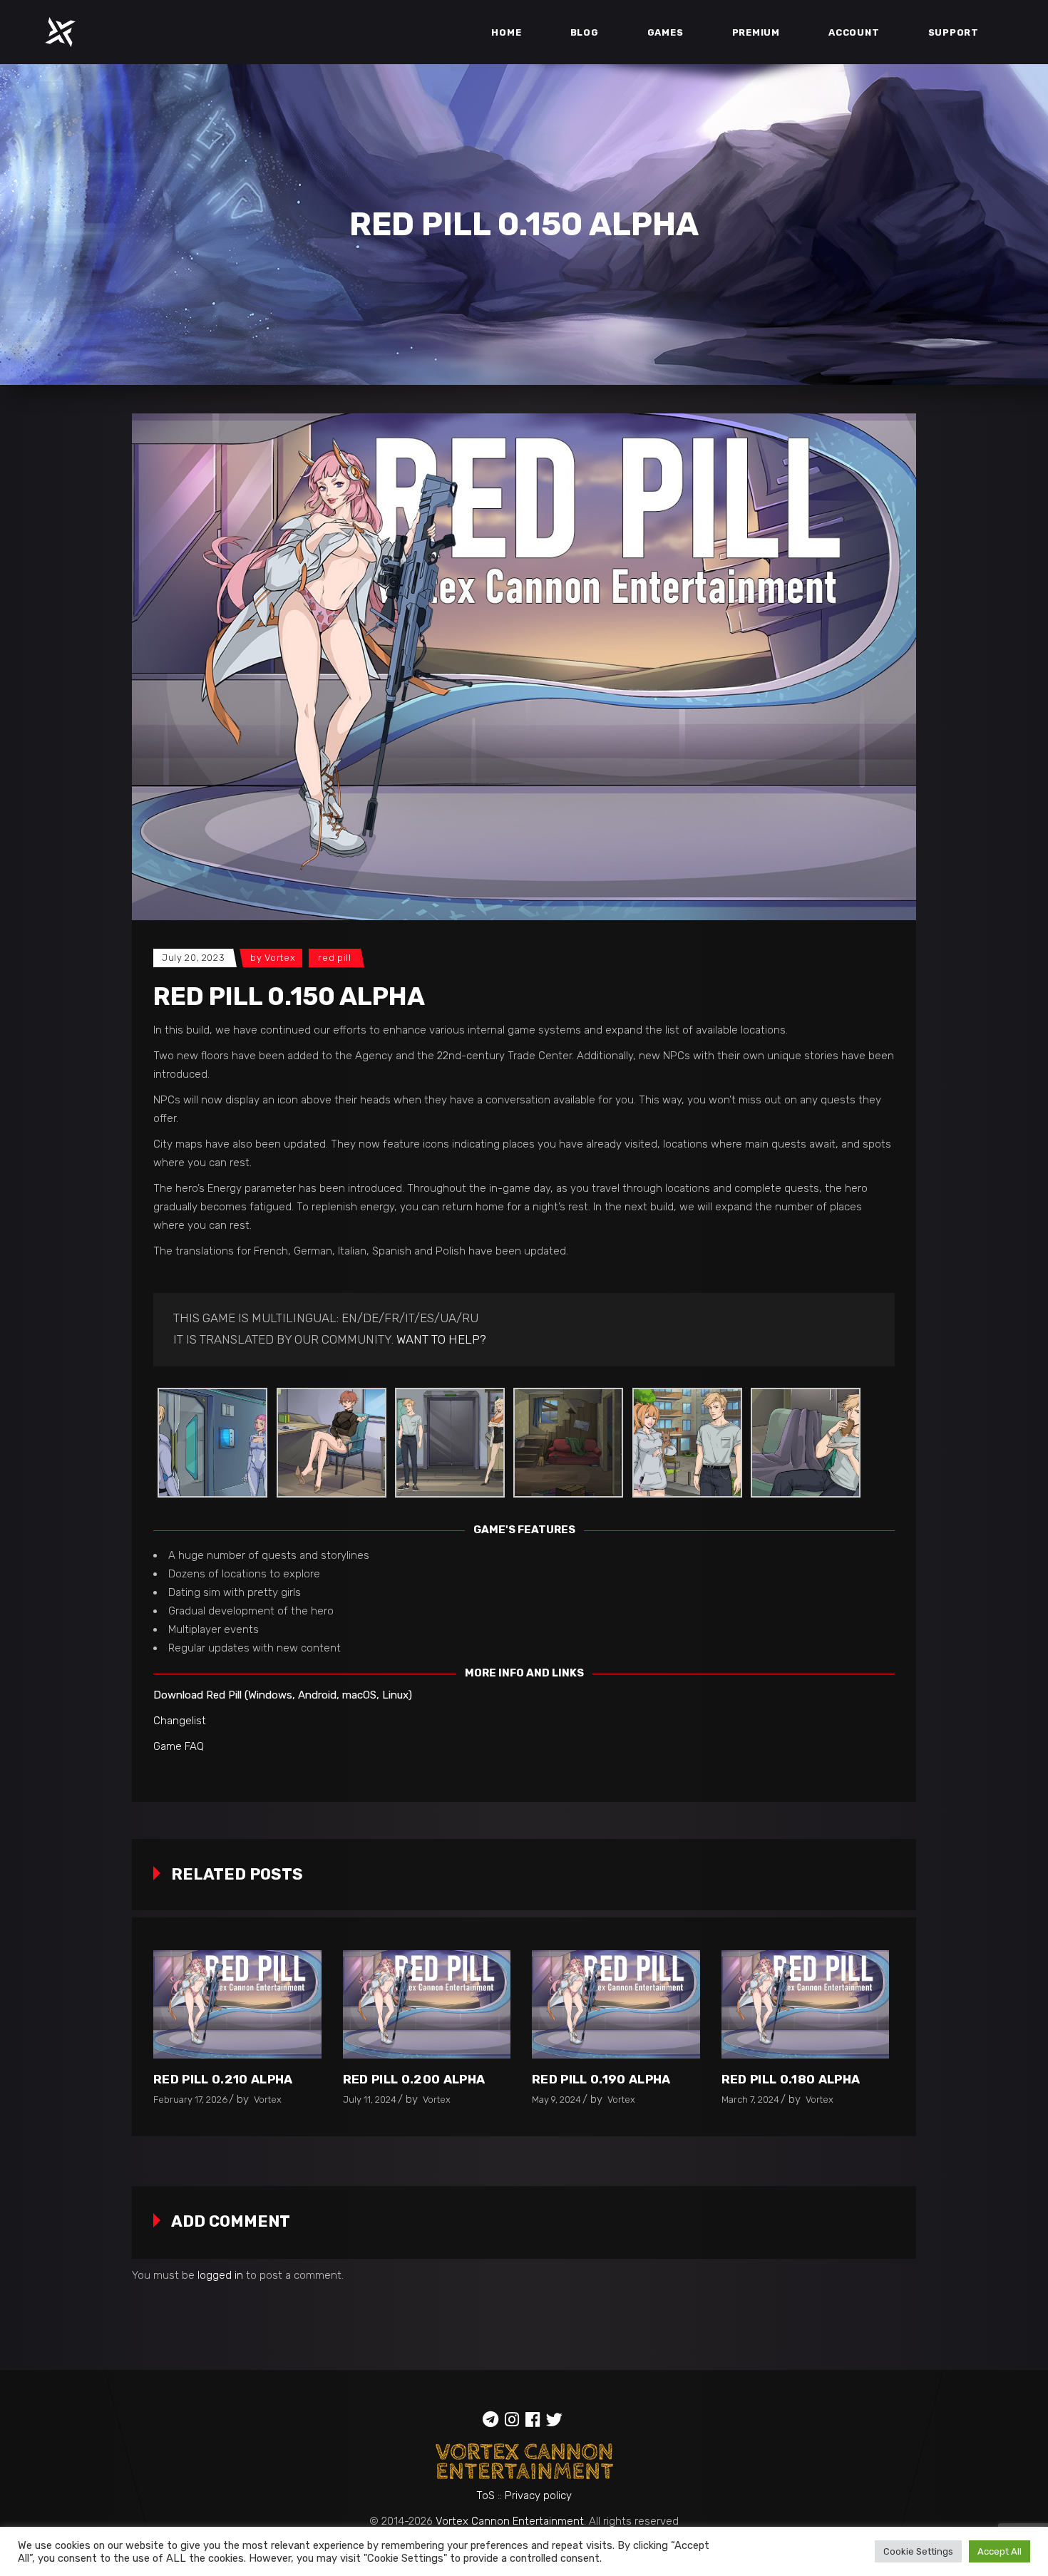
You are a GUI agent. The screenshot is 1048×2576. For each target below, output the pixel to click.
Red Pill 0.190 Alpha (601, 2079)
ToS (486, 2495)
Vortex (280, 958)
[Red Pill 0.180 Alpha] (806, 2004)
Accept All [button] (1000, 2551)
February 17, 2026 (190, 2100)
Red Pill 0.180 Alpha (791, 2079)
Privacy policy (538, 2495)
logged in (220, 2275)
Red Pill (334, 958)
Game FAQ (179, 1746)
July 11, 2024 (370, 2100)
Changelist (180, 1721)
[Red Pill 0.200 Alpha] (427, 2004)
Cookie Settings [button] (918, 2551)
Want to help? (441, 1339)
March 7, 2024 (750, 2100)
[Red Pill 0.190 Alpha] (616, 2004)
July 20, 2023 (193, 958)
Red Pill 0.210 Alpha (223, 2079)
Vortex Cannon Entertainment (510, 2521)
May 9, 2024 (556, 2100)
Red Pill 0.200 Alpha (414, 2079)
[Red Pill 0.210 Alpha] (237, 2004)
